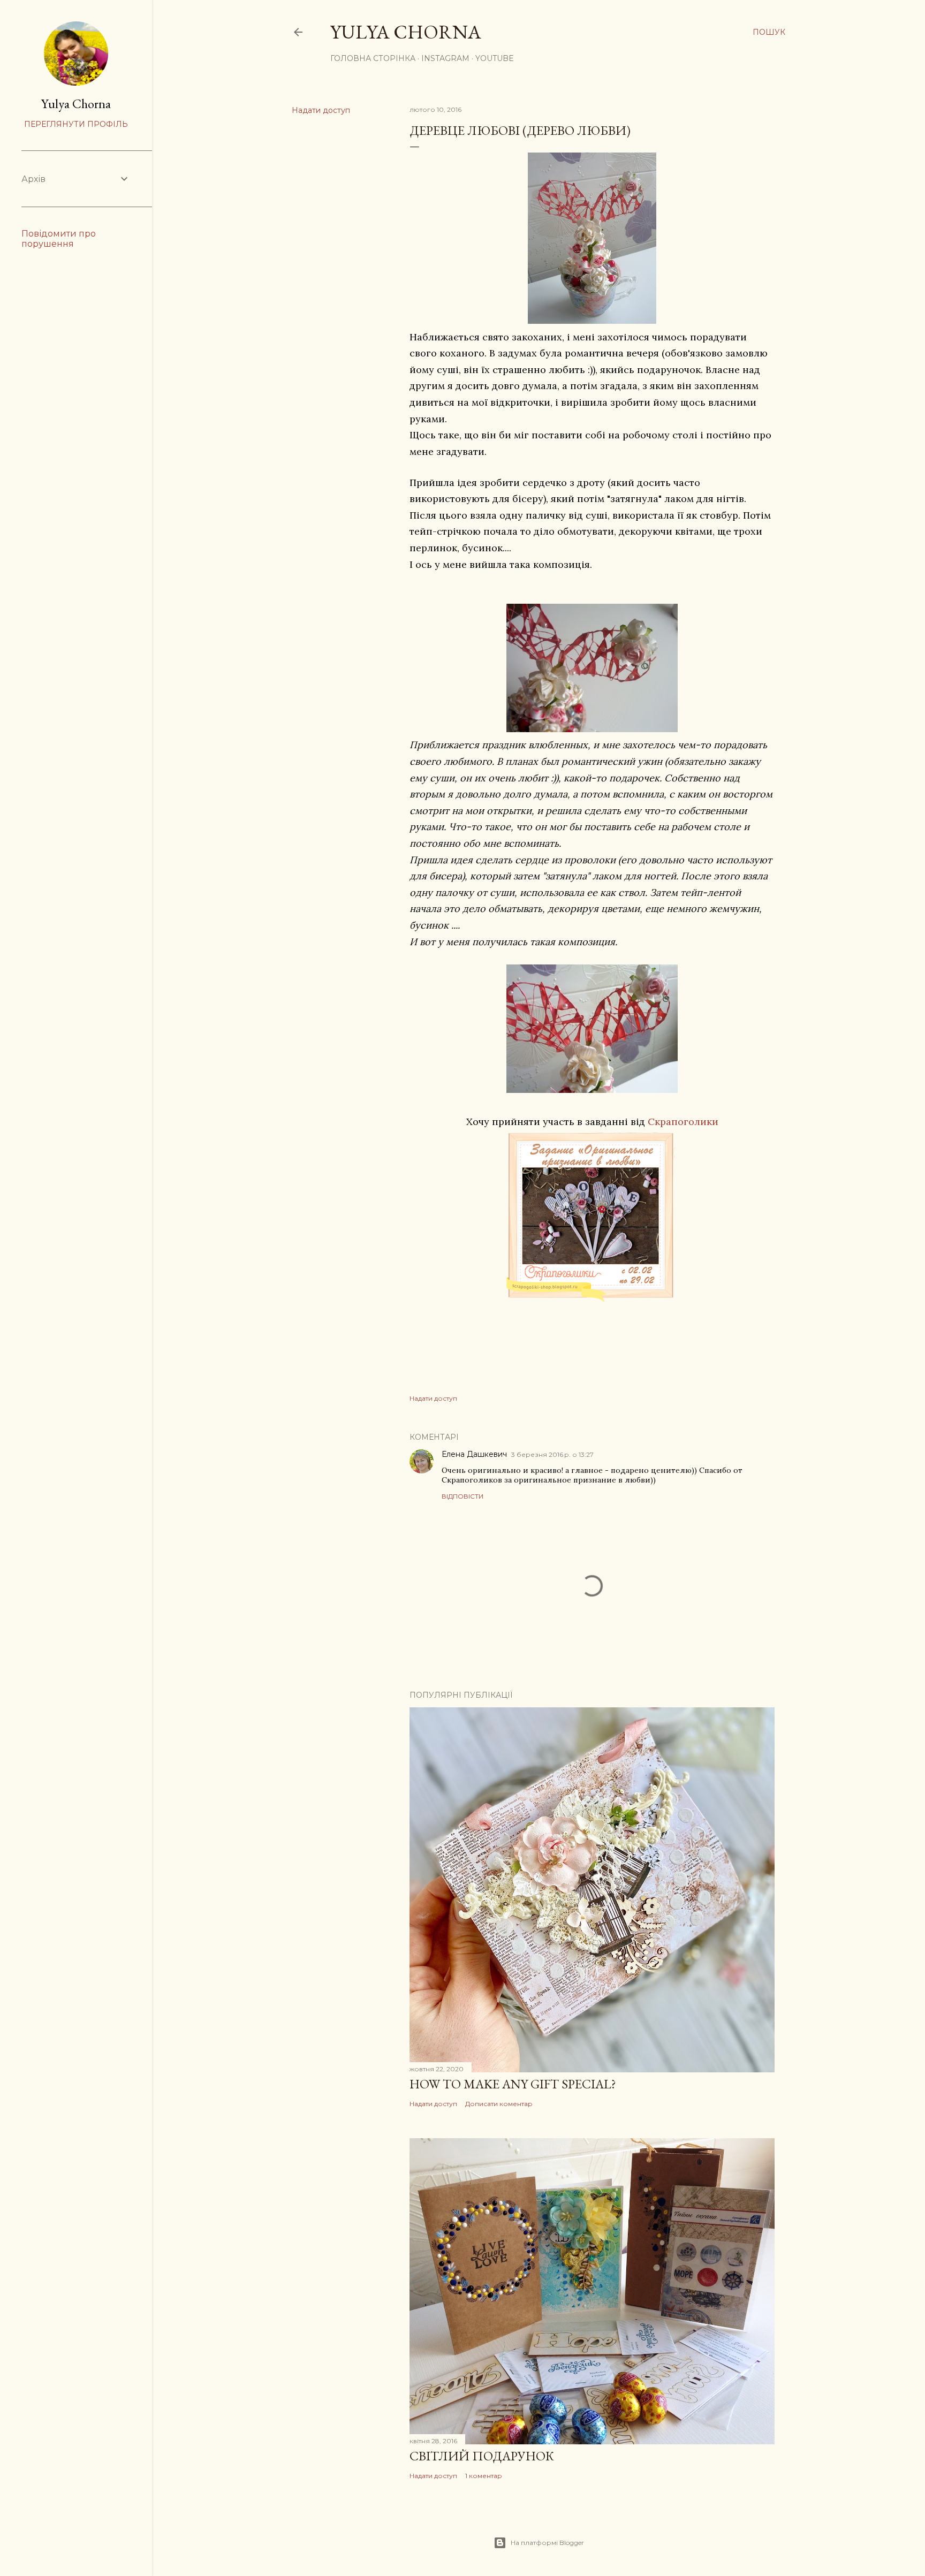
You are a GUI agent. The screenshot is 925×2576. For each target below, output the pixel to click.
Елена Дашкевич (474, 1454)
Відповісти (462, 1496)
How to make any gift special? (513, 2084)
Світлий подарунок (482, 2456)
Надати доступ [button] (321, 110)
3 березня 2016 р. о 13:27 (552, 1454)
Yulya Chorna (406, 32)
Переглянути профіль (76, 124)
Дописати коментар (499, 2104)
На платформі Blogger (547, 2543)
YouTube (495, 58)
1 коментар (484, 2476)
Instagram (445, 58)
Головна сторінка (373, 58)
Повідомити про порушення (59, 239)
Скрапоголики (683, 1122)
